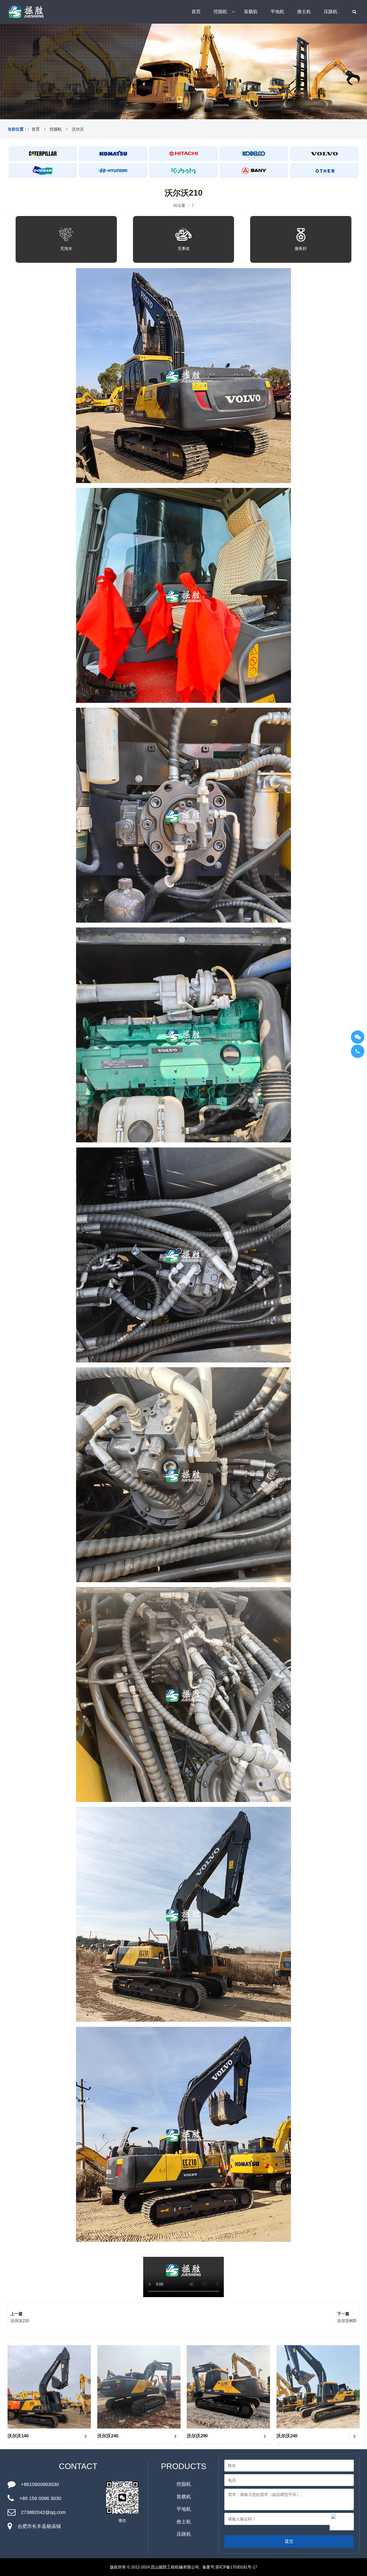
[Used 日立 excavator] (183, 154)
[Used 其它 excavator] (324, 171)
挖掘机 (220, 12)
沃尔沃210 (20, 2321)
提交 (289, 2541)
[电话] (358, 1051)
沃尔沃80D (347, 2321)
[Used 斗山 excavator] (43, 171)
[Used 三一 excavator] (254, 171)
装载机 (251, 12)
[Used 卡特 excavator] (43, 154)
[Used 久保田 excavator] (183, 171)
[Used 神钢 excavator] (254, 154)
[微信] (358, 1037)
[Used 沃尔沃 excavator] (324, 154)
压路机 (331, 12)
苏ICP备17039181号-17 (236, 2567)
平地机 (277, 12)
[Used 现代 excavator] (113, 171)
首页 (196, 12)
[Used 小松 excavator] (113, 154)
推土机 (304, 12)
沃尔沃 (78, 129)
